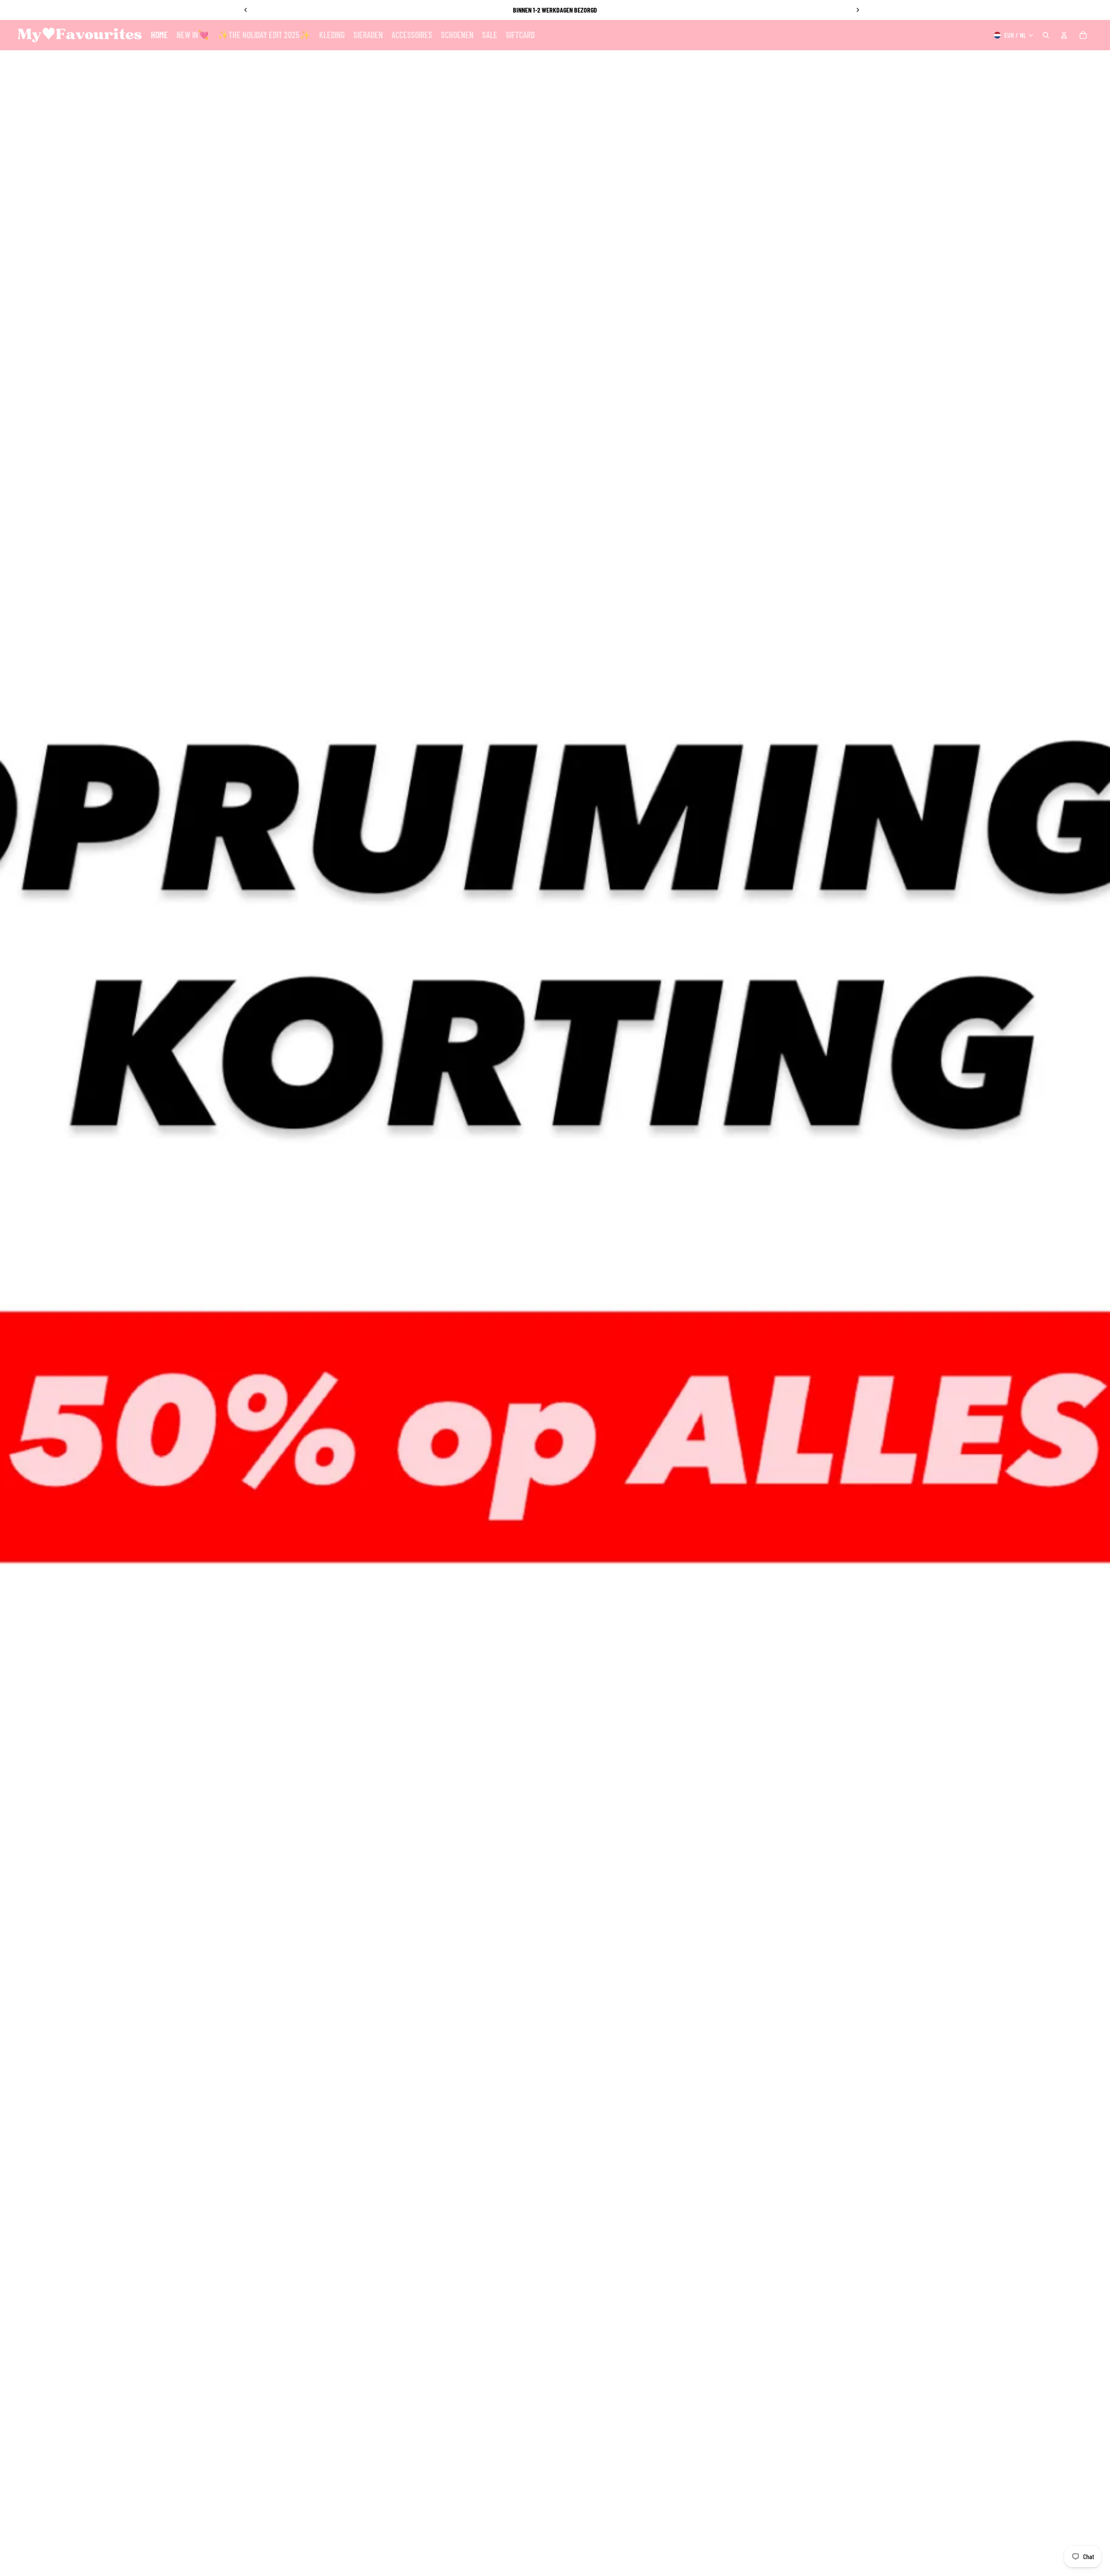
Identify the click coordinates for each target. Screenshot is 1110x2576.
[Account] (1064, 35)
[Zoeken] (1046, 35)
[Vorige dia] (246, 10)
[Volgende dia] (858, 10)
